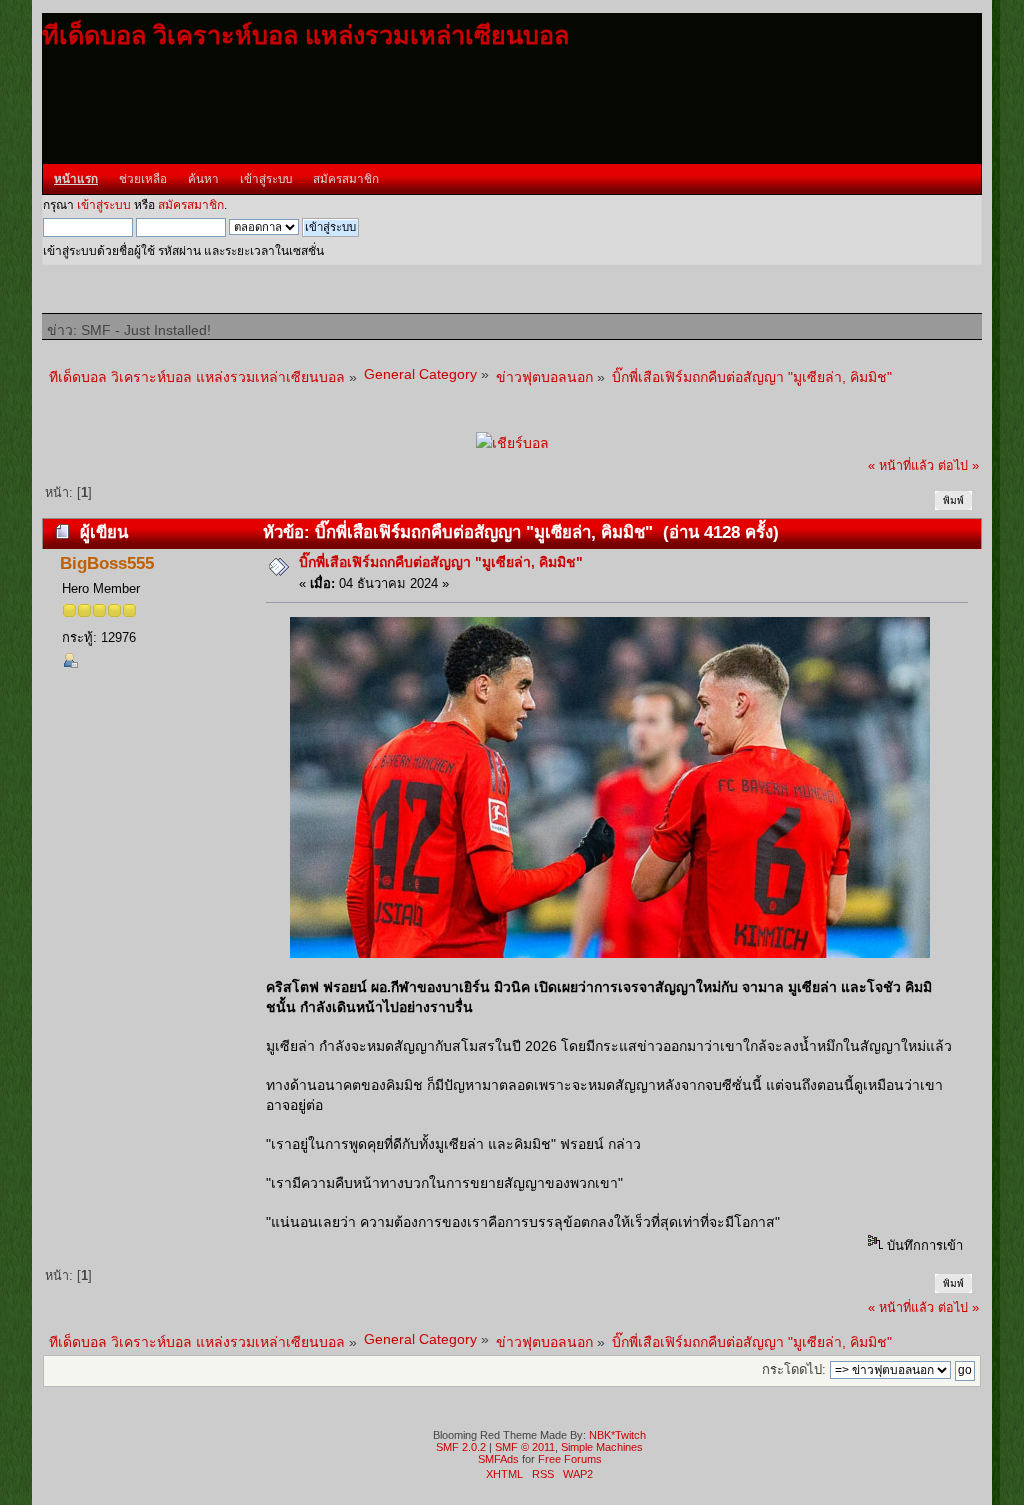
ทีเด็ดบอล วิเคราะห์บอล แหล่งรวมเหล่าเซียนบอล (305, 35)
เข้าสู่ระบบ (104, 205)
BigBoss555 (107, 563)
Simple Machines (602, 1447)
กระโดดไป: (794, 1369)
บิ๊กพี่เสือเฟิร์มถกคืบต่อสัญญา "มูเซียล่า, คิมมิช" (441, 562)
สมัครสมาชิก (191, 205)
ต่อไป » (958, 466)
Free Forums (570, 1459)
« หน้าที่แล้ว (901, 466)
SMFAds (498, 1459)
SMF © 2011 (525, 1447)
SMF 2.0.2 (461, 1447)
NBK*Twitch (617, 1435)
